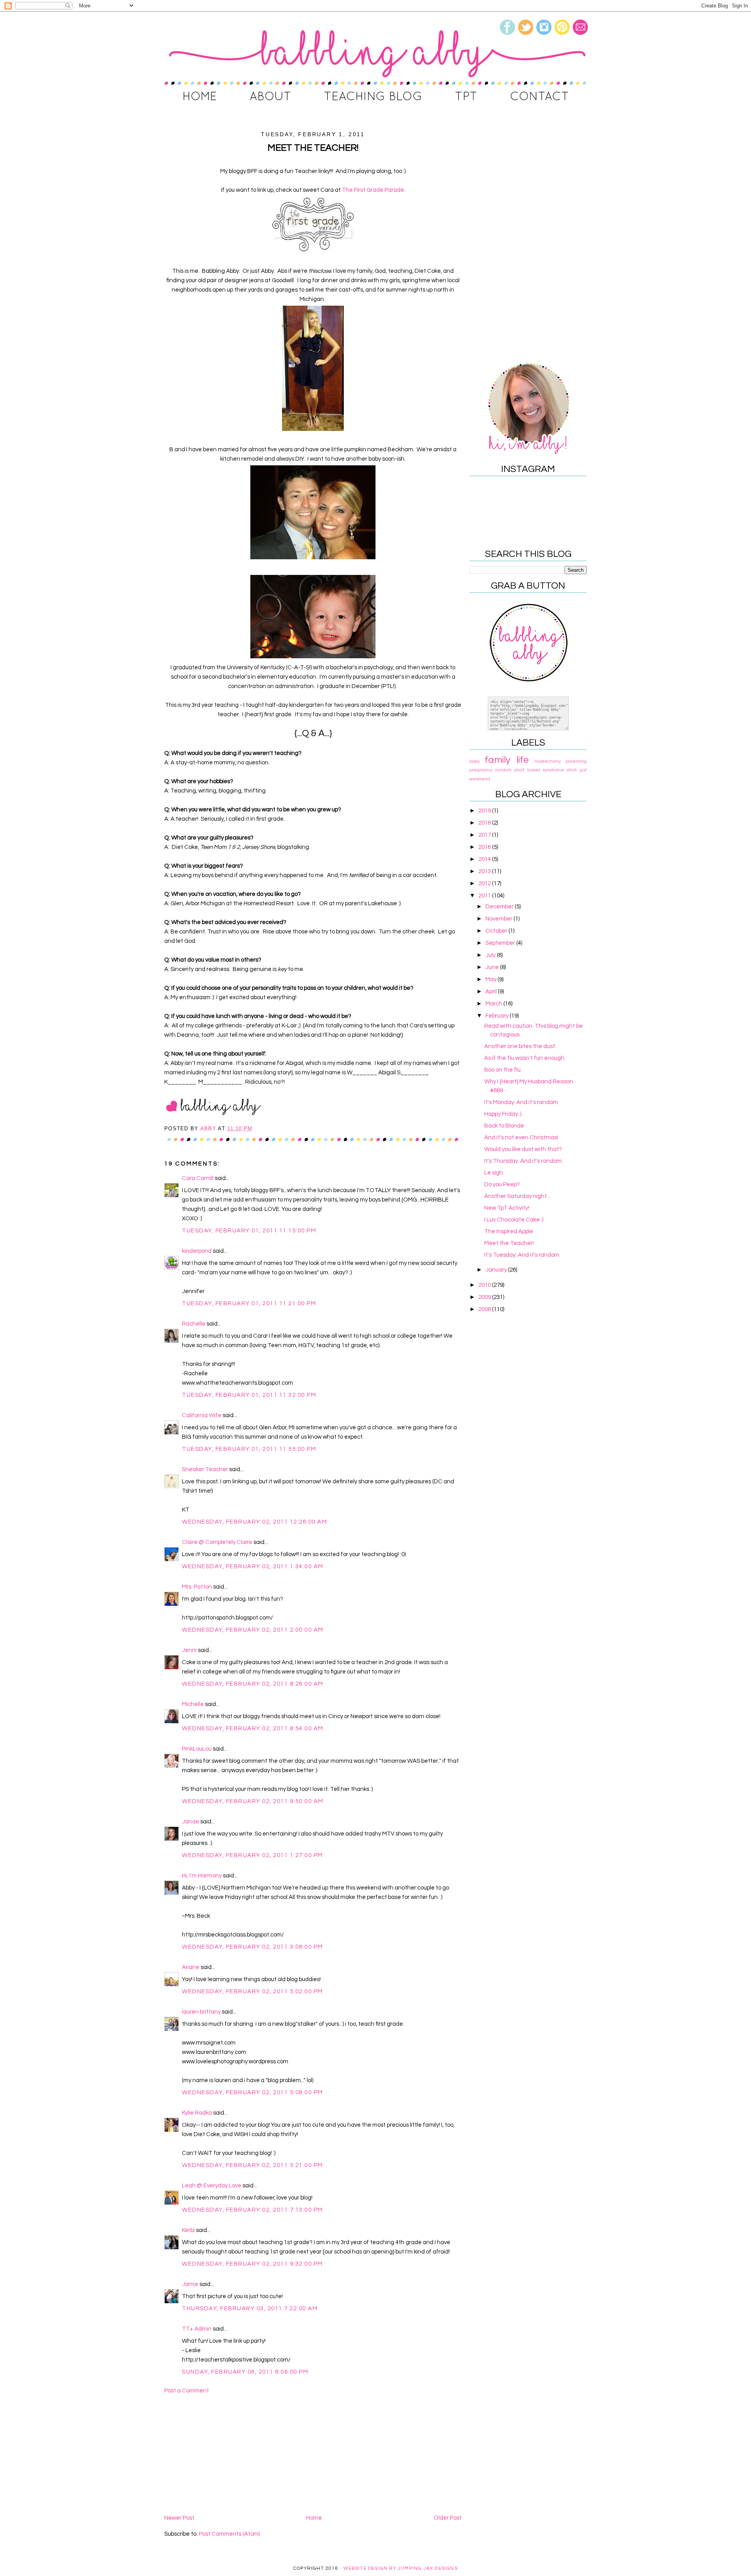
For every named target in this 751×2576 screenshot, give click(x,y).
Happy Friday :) (503, 1114)
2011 (485, 896)
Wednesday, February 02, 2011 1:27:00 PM (252, 1855)
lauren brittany (201, 2012)
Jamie (190, 2284)
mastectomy (548, 761)
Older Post (448, 2518)
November (499, 919)
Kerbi (188, 2230)
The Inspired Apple (509, 1231)
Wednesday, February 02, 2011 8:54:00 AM (253, 1728)
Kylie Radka (197, 2113)
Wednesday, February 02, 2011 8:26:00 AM (253, 1684)
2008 (485, 1309)
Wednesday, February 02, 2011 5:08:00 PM (252, 2092)
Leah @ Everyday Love (212, 2186)
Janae (190, 1822)
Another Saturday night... (517, 1196)
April (492, 992)
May (491, 979)
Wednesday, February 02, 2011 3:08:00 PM (252, 1947)
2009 (485, 1297)
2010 (485, 1285)
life (523, 760)
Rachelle (194, 1324)
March (494, 1004)
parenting (576, 761)
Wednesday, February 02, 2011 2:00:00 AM (253, 1630)
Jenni (189, 1650)
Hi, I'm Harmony (202, 1876)
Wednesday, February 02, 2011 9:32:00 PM (252, 2264)
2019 (485, 811)
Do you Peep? (502, 1184)
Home (314, 2518)
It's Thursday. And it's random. (524, 1161)
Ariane (191, 1967)
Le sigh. (494, 1173)
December (500, 907)
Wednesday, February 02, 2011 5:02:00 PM (252, 1991)
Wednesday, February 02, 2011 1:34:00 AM (253, 1566)
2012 (485, 884)
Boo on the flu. (503, 1070)
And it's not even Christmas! (521, 1138)
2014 (485, 859)
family (498, 760)
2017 (485, 835)
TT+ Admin (197, 2329)
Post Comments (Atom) (229, 2534)
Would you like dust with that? (523, 1149)
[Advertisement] (313, 2454)
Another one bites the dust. (520, 1046)
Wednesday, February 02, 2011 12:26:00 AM (254, 1522)
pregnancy (481, 770)
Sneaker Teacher (205, 1469)
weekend (480, 779)
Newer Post (179, 2518)
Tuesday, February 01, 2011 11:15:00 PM (249, 1231)
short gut (577, 770)
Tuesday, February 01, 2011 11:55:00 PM (249, 1449)
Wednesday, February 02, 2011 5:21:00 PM (252, 2165)
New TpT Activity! (507, 1208)
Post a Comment (187, 2391)
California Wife (202, 1415)
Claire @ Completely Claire (217, 1542)
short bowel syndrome (539, 770)
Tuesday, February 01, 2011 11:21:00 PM (249, 1303)
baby (475, 761)
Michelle (193, 1704)
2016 (485, 847)
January (497, 1270)
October (497, 931)
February (498, 1016)
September (501, 943)
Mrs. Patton (197, 1587)
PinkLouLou (197, 1749)
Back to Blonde (504, 1126)
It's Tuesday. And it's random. (522, 1255)
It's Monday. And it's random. (522, 1102)
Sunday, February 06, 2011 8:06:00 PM (245, 2372)
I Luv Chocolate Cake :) (514, 1220)
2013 (485, 871)
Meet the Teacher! (509, 1243)
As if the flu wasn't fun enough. (525, 1058)
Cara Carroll (198, 1178)
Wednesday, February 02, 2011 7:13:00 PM (252, 2210)
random (503, 770)
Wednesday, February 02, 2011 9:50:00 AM (253, 1801)
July (491, 955)
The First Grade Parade (373, 190)
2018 (485, 823)
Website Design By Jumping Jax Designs (401, 2568)
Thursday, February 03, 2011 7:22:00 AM (250, 2308)
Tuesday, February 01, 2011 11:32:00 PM (249, 1395)
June (493, 967)
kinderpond (197, 1251)
